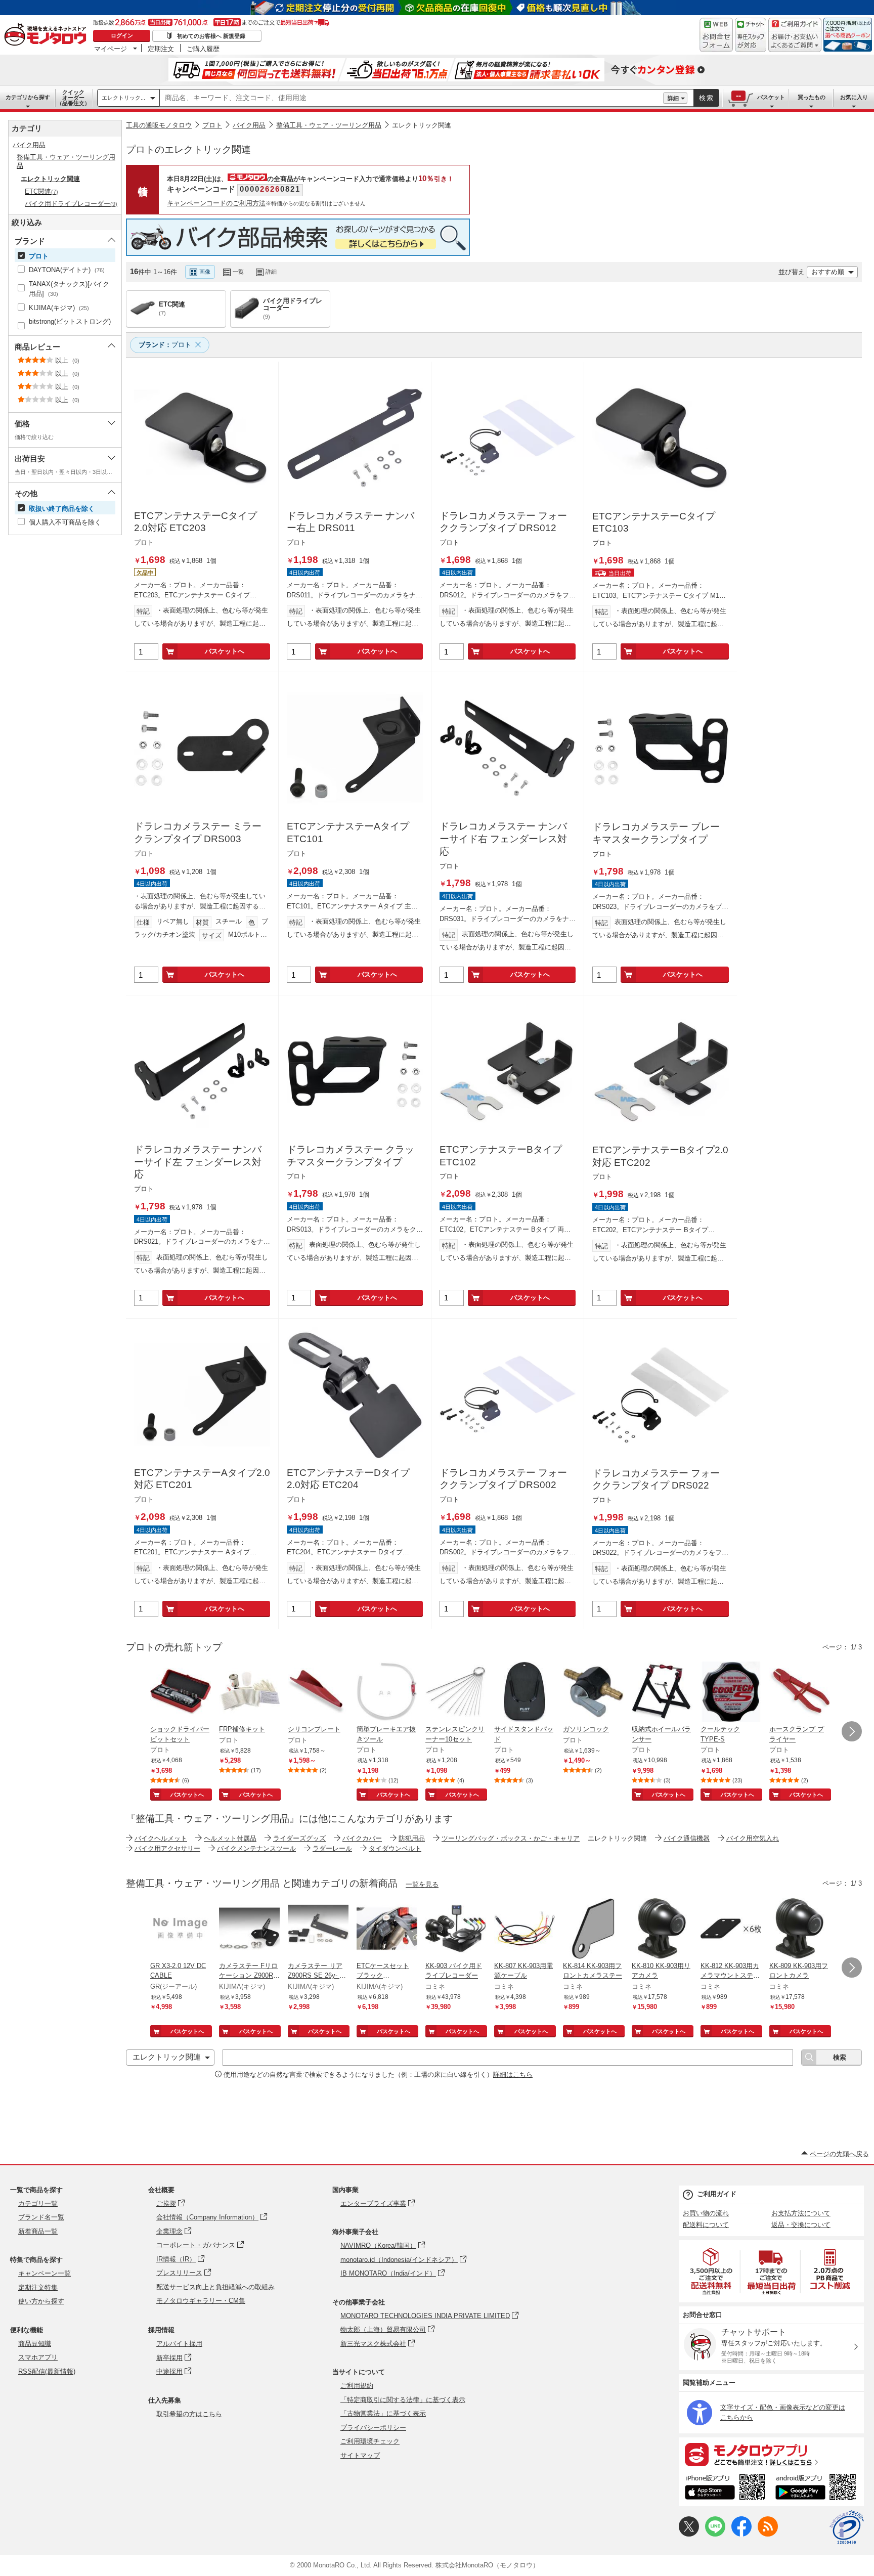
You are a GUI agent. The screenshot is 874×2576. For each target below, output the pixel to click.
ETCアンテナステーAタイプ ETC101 (348, 833)
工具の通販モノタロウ (159, 125)
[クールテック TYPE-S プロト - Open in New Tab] (731, 1693)
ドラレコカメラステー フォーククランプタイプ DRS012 (503, 522)
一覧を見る (422, 1884)
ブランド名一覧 (41, 2217)
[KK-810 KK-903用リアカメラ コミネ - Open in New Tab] (662, 1930)
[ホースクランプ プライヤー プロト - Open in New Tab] (800, 1693)
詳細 (673, 98)
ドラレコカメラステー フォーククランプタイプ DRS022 (656, 1479)
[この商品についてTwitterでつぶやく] (689, 2534)
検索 (707, 98)
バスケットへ (225, 651)
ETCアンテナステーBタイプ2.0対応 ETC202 (660, 1156)
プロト (212, 125)
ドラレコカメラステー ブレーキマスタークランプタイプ (656, 833)
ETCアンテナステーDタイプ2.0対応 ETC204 (348, 1479)
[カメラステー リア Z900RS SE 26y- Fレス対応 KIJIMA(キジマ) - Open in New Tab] (318, 1930)
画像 (205, 272)
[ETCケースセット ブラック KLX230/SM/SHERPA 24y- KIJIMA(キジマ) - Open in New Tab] (387, 1930)
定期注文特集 (38, 2287)
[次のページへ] (852, 1731)
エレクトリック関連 (422, 125)
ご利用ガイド (717, 2194)
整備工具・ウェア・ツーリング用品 (329, 125)
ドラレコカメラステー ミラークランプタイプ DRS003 (198, 833)
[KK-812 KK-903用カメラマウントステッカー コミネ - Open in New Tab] (731, 1930)
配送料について (706, 2225)
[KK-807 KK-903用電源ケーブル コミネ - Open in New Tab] (525, 1930)
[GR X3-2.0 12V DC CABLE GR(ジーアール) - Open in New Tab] (181, 1930)
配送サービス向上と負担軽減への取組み (215, 2287)
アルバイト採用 (179, 2344)
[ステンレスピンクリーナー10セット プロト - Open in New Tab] (456, 1693)
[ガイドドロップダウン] (795, 42)
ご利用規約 (357, 2386)
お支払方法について (801, 2213)
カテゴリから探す (28, 97)
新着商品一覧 (38, 2231)
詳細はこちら (513, 2075)
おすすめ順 (828, 272)
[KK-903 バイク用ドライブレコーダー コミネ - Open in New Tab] (456, 1930)
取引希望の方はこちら (189, 2414)
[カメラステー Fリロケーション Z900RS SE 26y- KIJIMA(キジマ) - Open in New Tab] (249, 1930)
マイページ (111, 49)
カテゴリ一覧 (38, 2203)
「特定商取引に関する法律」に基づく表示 (403, 2400)
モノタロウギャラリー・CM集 (201, 2301)
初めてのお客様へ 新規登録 (211, 36)
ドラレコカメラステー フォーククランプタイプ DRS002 (503, 1479)
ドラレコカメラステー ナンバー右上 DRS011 (351, 522)
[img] (48, 35)
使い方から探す (41, 2301)
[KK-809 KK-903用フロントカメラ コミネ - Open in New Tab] (800, 1930)
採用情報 (161, 2330)
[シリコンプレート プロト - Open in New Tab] (318, 1693)
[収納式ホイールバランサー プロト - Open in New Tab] (662, 1693)
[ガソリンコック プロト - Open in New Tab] (593, 1693)
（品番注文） (73, 98)
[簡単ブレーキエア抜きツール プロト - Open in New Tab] (387, 1693)
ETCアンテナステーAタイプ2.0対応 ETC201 (202, 1479)
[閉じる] (404, 264)
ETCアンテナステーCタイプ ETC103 (654, 522)
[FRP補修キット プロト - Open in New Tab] (249, 1693)
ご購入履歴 (203, 49)
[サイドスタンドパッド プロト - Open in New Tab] (525, 1693)
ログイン (122, 35)
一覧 (238, 272)
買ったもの (812, 97)
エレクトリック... (123, 98)
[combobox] (411, 98)
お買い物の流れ (706, 2213)
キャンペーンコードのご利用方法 (216, 203)
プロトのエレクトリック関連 (188, 149)
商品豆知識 (35, 2344)
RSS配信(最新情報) (47, 2371)
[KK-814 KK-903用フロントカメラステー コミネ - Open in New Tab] (593, 1930)
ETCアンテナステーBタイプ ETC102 (501, 1156)
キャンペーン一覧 (45, 2273)
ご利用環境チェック (370, 2441)
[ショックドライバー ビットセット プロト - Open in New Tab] (181, 1693)
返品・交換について (801, 2225)
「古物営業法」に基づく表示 (383, 2413)
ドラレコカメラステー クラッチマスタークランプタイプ (351, 1156)
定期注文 (161, 49)
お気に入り (854, 97)
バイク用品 (249, 125)
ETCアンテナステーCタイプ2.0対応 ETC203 (195, 522)
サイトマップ (360, 2455)
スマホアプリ (38, 2357)
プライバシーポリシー (373, 2428)
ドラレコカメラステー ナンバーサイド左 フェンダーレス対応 (198, 1162)
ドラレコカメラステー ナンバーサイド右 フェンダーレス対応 (503, 839)
